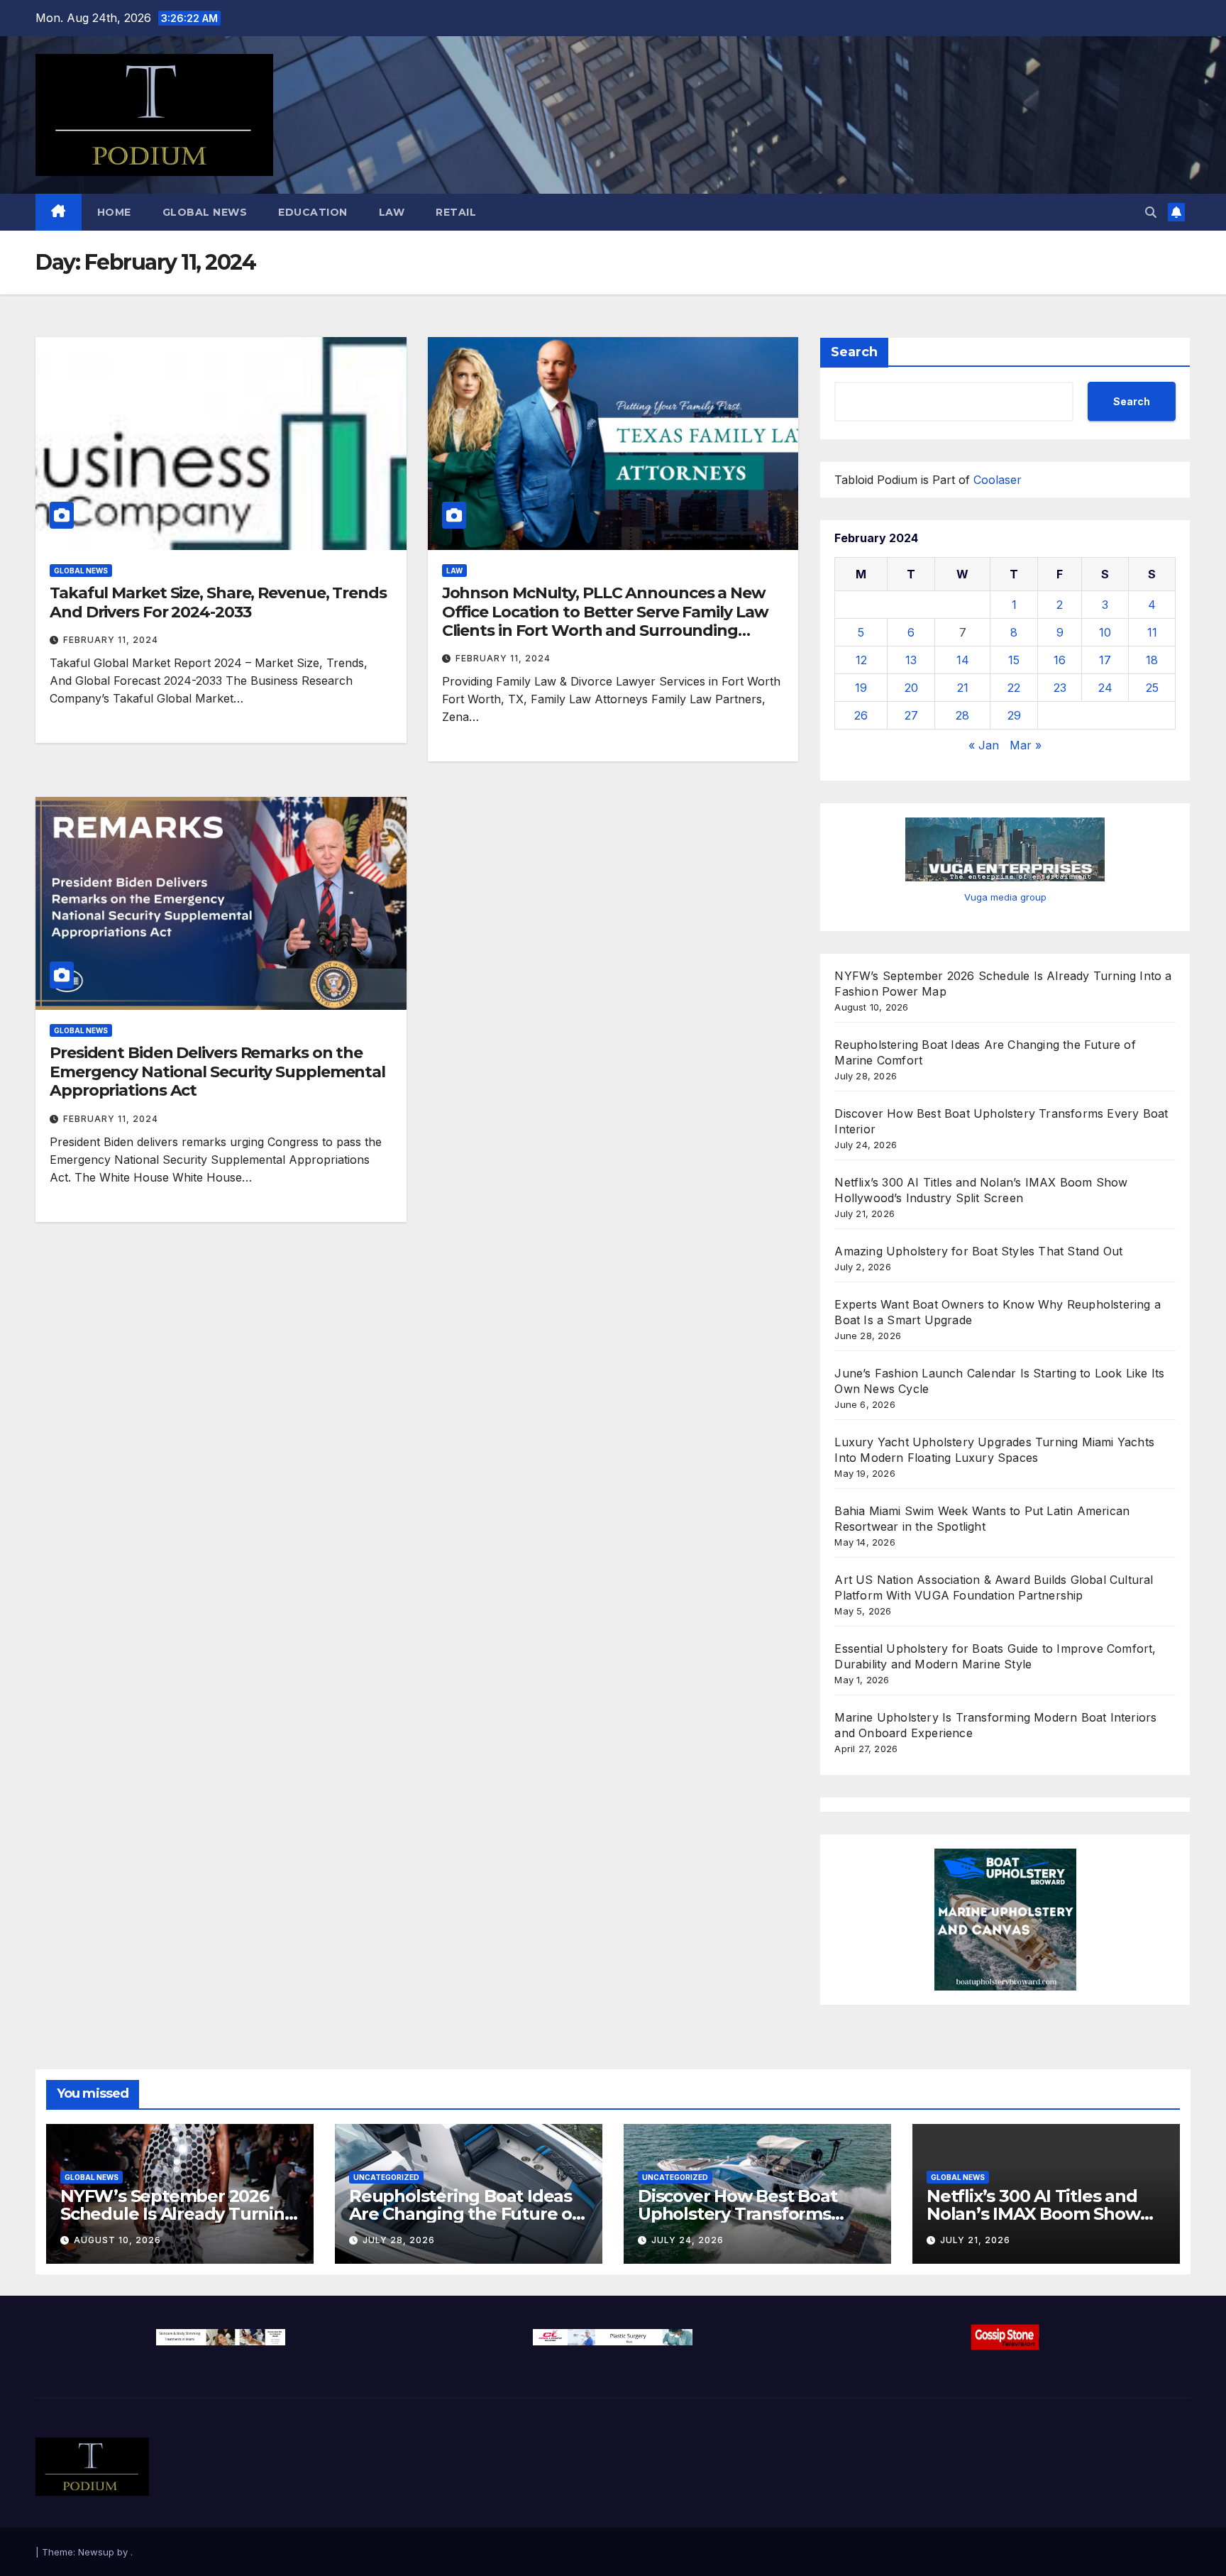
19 (861, 688)
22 (1014, 688)
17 (1105, 660)
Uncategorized (386, 2177)
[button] (1151, 212)
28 (962, 715)
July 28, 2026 (399, 2240)
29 (1014, 715)
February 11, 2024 (111, 640)
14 (963, 660)
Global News (205, 212)
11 (1152, 632)
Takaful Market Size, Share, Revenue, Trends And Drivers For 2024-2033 (218, 602)
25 (1152, 688)
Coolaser (998, 480)
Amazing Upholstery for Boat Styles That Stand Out (978, 1251)
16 (1060, 660)
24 (1105, 688)
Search (854, 352)
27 (911, 715)
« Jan (984, 745)
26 (861, 715)
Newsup (96, 2552)
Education (313, 212)
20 (911, 688)
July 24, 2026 (687, 2240)
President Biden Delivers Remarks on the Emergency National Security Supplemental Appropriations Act (217, 1072)
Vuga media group (1005, 897)
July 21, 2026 (975, 2240)
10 (1105, 632)
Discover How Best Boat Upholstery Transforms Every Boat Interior (738, 2214)
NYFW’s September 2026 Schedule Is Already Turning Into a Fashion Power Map (178, 2214)
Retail (456, 212)
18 (1152, 660)
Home (114, 212)
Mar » (1026, 745)
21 (963, 688)
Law (392, 212)
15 (1014, 660)
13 (911, 660)
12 (861, 660)
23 (1060, 688)
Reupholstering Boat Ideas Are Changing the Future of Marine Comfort (464, 2214)
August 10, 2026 (117, 2240)
